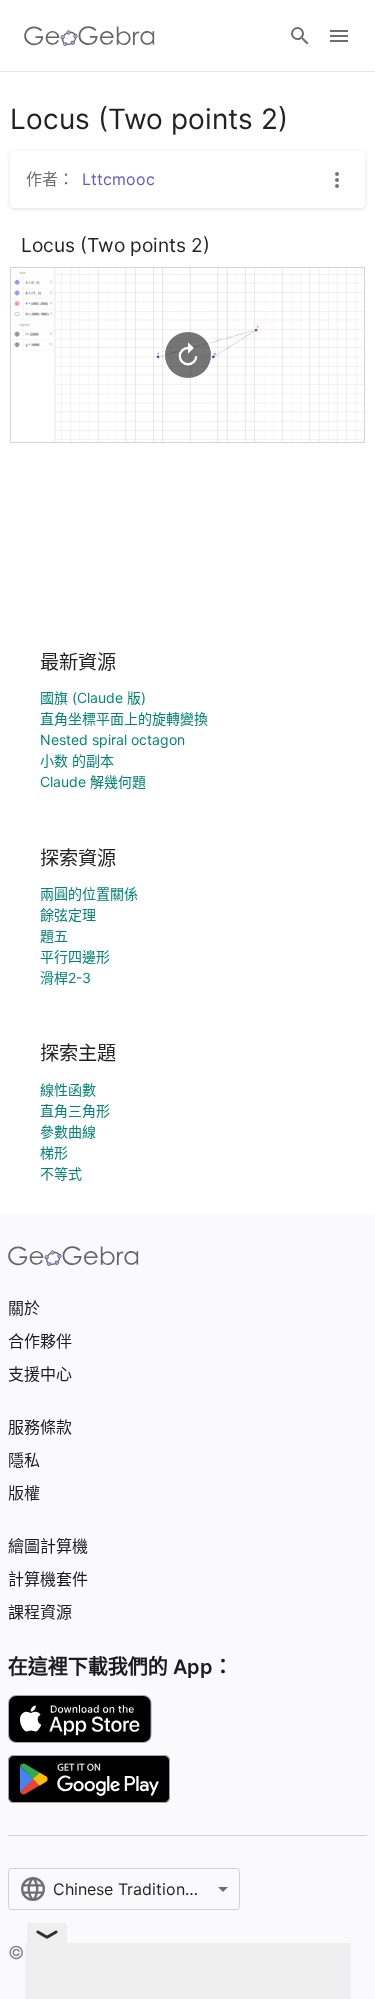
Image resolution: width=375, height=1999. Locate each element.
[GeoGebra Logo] (89, 36)
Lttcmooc (118, 179)
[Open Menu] (339, 36)
